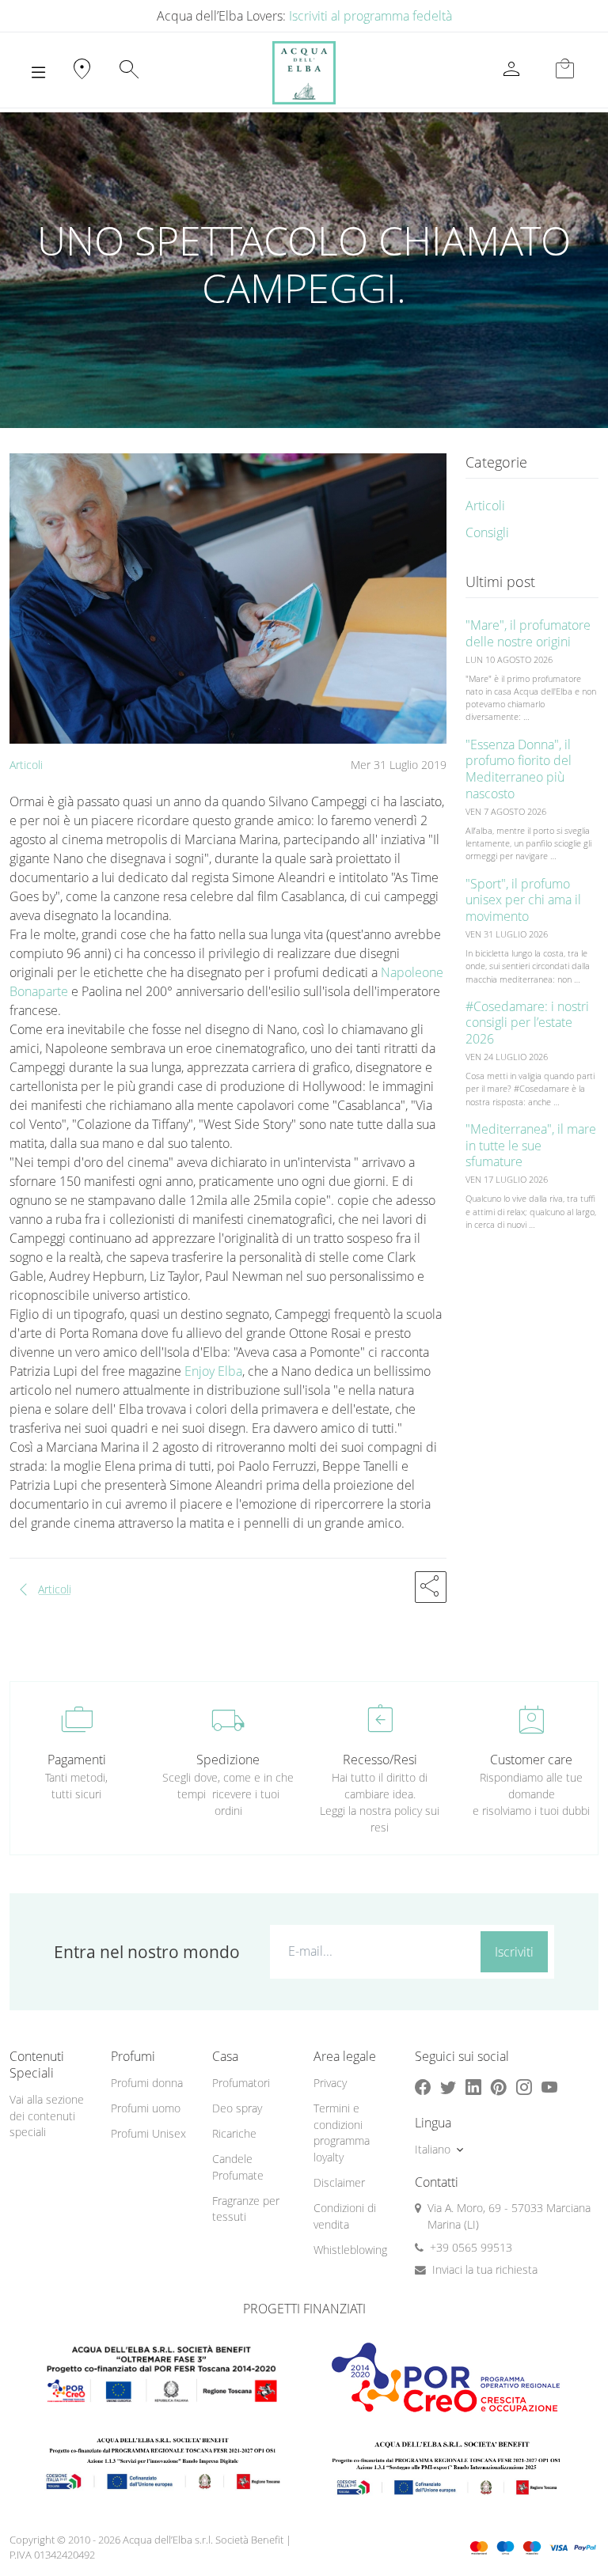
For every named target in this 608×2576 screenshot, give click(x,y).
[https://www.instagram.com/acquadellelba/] (524, 2087)
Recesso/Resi (380, 1760)
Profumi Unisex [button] (148, 2133)
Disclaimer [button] (339, 2182)
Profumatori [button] (241, 2083)
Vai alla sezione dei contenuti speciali (47, 2116)
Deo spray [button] (237, 2108)
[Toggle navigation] (38, 73)
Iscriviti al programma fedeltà (370, 16)
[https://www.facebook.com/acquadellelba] (423, 2087)
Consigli (487, 532)
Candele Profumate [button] (238, 2167)
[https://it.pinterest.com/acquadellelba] (499, 2087)
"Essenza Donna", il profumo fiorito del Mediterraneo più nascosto (519, 769)
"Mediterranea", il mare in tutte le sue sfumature (531, 1146)
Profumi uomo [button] (146, 2108)
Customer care (531, 1760)
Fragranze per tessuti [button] (246, 2209)
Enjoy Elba (212, 1371)
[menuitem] (152, 2084)
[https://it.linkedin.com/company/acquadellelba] (473, 2087)
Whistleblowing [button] (350, 2250)
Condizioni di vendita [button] (345, 2216)
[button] (431, 1587)
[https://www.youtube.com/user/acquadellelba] (549, 2087)
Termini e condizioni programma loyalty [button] (342, 2133)
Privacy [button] (330, 2083)
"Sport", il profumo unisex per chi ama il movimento (523, 900)
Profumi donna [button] (147, 2083)
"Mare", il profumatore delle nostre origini (528, 633)
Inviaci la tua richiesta (485, 2269)
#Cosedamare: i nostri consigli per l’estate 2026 (527, 1023)
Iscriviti (514, 1952)
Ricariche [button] (234, 2133)
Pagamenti (77, 1760)
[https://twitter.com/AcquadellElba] (448, 2087)
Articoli (26, 765)
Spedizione (228, 1760)
